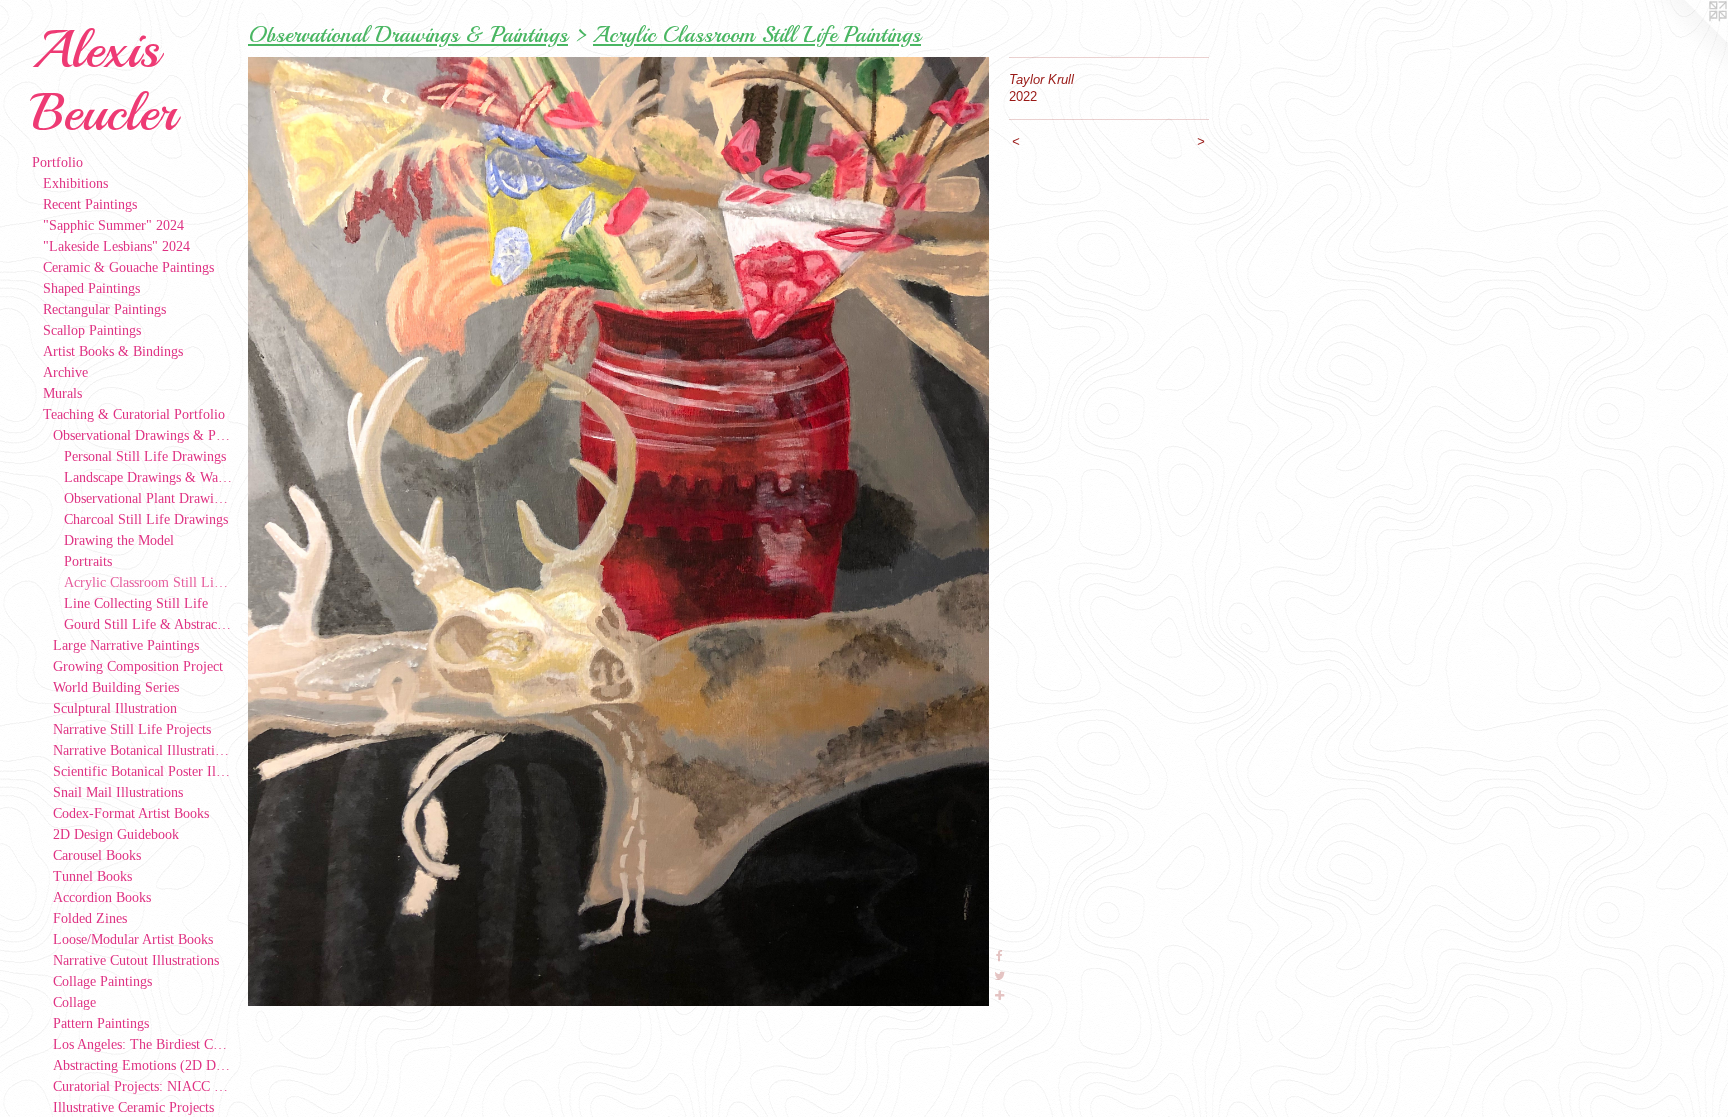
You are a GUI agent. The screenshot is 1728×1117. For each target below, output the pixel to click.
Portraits (88, 561)
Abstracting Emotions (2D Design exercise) (142, 1065)
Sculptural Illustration (115, 708)
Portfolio (57, 162)
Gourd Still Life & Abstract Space (148, 624)
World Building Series (116, 687)
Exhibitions (75, 183)
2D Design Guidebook (116, 834)
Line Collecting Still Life (136, 603)
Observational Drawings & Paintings (142, 435)
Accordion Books (102, 897)
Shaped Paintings (91, 288)
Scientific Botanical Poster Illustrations (142, 771)
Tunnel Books (92, 876)
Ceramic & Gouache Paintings (128, 267)
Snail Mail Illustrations (118, 792)
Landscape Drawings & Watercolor (148, 477)
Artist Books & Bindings (113, 351)
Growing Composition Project (138, 666)
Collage (74, 1002)
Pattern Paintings (101, 1023)
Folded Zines (90, 918)
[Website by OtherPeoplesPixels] (1688, 40)
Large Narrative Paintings (126, 645)
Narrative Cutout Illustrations (136, 960)
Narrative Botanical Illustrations (142, 750)
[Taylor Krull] (618, 531)
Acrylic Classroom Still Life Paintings (148, 582)
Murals (62, 393)
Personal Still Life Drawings (145, 456)
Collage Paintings (102, 981)
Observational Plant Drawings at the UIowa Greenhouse (148, 498)
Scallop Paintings (92, 330)
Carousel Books (97, 855)
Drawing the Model (119, 540)
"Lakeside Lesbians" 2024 (116, 246)
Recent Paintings (90, 204)
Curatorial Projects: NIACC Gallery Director (142, 1086)
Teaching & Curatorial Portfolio (134, 414)
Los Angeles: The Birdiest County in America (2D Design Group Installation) (142, 1044)
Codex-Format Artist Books (131, 813)
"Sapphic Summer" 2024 (113, 225)
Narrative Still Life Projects (132, 729)
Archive (65, 372)
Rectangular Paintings (104, 309)
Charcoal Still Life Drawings (146, 519)
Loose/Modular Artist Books (133, 939)
